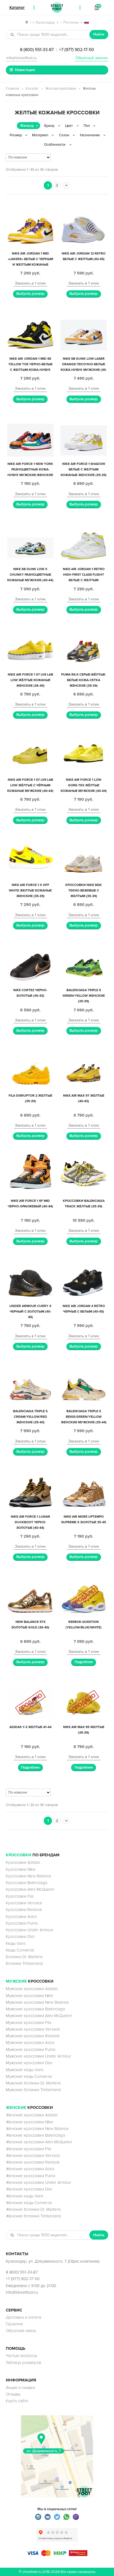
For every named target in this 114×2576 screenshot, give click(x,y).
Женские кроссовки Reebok (33, 2162)
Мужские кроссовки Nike (30, 1996)
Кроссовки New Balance (28, 1876)
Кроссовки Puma (22, 1923)
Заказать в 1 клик (30, 283)
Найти (99, 34)
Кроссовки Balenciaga (27, 1883)
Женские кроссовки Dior (29, 2189)
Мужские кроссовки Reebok (33, 2036)
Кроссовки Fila (20, 1896)
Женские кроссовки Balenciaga (35, 2135)
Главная (12, 89)
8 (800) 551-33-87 (37, 50)
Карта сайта (17, 2401)
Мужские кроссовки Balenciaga (35, 2009)
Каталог (32, 89)
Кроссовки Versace (24, 1903)
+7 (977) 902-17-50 (77, 50)
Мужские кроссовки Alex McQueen (39, 2016)
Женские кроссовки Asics (30, 2169)
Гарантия (14, 2324)
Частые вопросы (21, 2356)
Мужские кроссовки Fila (28, 2023)
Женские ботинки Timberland (33, 2216)
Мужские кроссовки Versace (33, 2029)
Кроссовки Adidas (23, 1862)
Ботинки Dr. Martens (24, 1957)
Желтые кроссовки (61, 89)
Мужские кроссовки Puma (31, 2049)
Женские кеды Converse (29, 2203)
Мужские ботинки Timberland (33, 2090)
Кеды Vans (16, 1943)
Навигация (25, 70)
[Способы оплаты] (57, 2555)
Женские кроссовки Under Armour (38, 2182)
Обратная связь (21, 2331)
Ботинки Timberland (24, 1963)
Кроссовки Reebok (24, 1910)
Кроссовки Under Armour (30, 1930)
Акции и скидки (20, 2388)
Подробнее (84, 1662)
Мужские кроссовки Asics (30, 2043)
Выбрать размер (30, 294)
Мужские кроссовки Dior (29, 2063)
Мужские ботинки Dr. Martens (33, 2083)
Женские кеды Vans (25, 2196)
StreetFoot (57, 7)
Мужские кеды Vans (25, 2070)
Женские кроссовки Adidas (32, 2115)
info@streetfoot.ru (22, 58)
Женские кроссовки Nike (30, 2122)
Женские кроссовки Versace (33, 2156)
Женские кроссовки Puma (31, 2176)
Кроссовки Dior (20, 1937)
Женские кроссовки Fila (28, 2149)
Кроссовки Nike (21, 1869)
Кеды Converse (20, 1950)
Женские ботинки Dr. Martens (33, 2209)
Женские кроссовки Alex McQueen (39, 2142)
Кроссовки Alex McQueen (30, 1889)
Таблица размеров (24, 2363)
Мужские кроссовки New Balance (37, 2002)
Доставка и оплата (24, 2317)
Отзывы (13, 2394)
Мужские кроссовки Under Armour (38, 2056)
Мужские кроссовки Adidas (32, 1989)
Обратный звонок (92, 58)
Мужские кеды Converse (29, 2076)
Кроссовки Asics (21, 1917)
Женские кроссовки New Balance (37, 2129)
